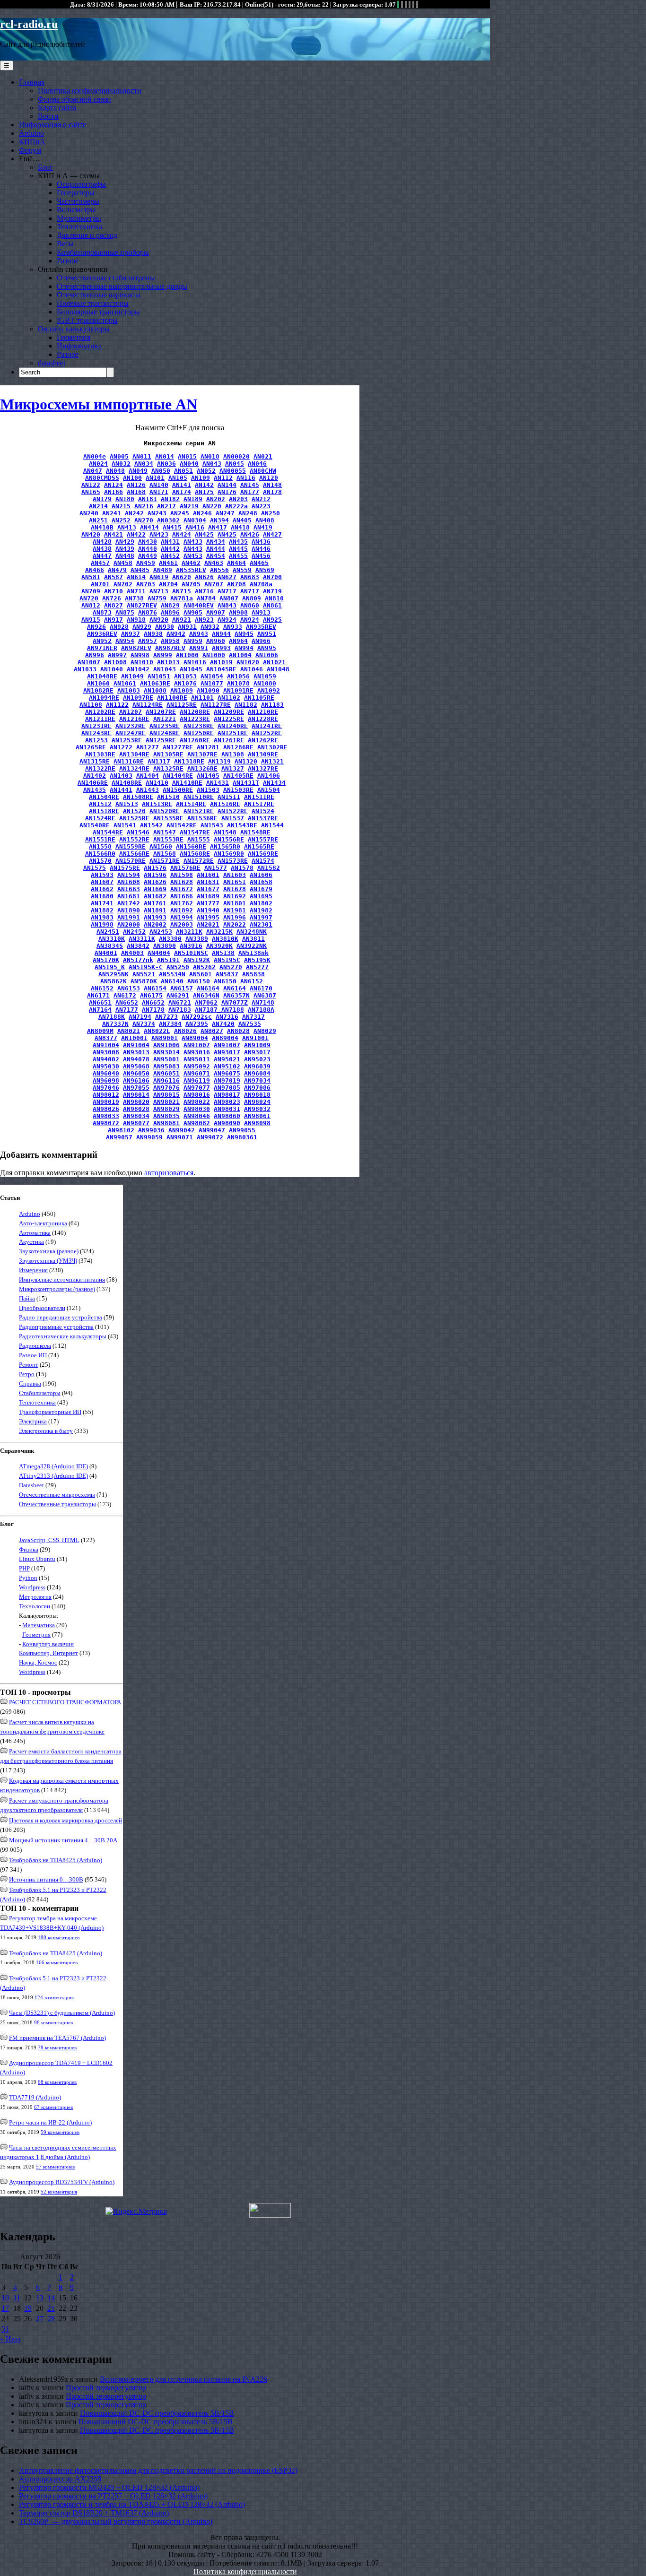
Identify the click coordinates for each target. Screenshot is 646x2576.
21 (51, 2308)
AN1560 (161, 846)
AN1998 (102, 924)
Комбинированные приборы (103, 252)
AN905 (193, 612)
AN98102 (121, 1130)
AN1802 (261, 903)
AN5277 (257, 967)
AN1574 (263, 861)
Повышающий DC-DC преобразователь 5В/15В (157, 2413)
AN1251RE (233, 733)
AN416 (195, 527)
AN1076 (185, 683)
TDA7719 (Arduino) (35, 2097)
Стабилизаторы (40, 1393)
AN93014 (166, 1052)
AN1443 (148, 790)
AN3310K (112, 939)
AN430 (148, 542)
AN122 (91, 485)
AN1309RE (263, 754)
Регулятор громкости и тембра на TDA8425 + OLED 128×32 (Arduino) (132, 2504)
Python (28, 1578)
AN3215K (219, 932)
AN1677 (208, 889)
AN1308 (233, 754)
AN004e (95, 456)
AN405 (242, 520)
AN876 (148, 612)
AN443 (193, 549)
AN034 (144, 464)
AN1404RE (178, 776)
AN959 (193, 641)
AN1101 (202, 698)
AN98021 (166, 1102)
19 (28, 2308)
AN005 (119, 456)
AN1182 (246, 705)
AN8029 (265, 1031)
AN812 (91, 605)
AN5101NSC (191, 953)
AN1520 (134, 811)
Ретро (27, 1374)
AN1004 (240, 655)
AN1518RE (104, 811)
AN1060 (98, 683)
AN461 (168, 563)
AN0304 (195, 520)
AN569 (265, 570)
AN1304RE (134, 754)
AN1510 (168, 797)
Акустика (31, 1242)
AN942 (176, 634)
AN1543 (212, 825)
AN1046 (252, 669)
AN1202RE (100, 712)
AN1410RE (187, 783)
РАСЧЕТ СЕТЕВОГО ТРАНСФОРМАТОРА (65, 1702)
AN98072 (106, 1123)
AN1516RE (225, 804)
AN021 (263, 456)
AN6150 (199, 981)
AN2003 (182, 924)
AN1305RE (168, 754)
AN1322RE (100, 768)
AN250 (271, 513)
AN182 (170, 499)
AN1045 (191, 669)
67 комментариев (53, 2107)
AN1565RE (259, 846)
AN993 (221, 648)
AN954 (125, 641)
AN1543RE (242, 825)
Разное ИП (33, 1355)
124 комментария (54, 1997)
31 (5, 2329)
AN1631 (208, 882)
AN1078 (238, 683)
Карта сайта (57, 108)
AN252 (121, 520)
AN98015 (166, 1095)
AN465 (259, 563)
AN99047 (212, 1130)
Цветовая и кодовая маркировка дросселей (65, 1820)
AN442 (170, 549)
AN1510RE (199, 797)
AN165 (91, 492)
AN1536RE (202, 818)
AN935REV (261, 627)
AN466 (95, 570)
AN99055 (242, 1130)
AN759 (157, 598)
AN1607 (102, 882)
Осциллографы (81, 184)
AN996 (95, 655)
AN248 (248, 513)
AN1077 (212, 683)
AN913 (261, 612)
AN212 (261, 499)
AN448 (125, 556)
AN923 (204, 620)
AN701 (100, 584)
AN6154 (155, 988)
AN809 (252, 598)
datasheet (52, 363)
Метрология (35, 1597)
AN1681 (129, 896)
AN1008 (115, 662)
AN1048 (278, 669)
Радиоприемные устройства (56, 1327)
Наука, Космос (38, 1662)
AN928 (119, 627)
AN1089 (182, 690)
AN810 (274, 598)
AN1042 (138, 669)
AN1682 (155, 896)
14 (51, 2298)
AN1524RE (100, 818)
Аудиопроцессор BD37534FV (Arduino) (62, 2182)
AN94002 (106, 1059)
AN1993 (155, 917)
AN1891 (155, 910)
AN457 (100, 563)
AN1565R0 (225, 846)
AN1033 (85, 669)
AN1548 (225, 832)
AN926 (96, 627)
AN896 (170, 612)
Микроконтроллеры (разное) (57, 1289)
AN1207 (131, 712)
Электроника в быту (46, 1431)
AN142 (204, 485)
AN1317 (159, 761)
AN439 (125, 549)
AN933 (233, 627)
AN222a (236, 506)
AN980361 (242, 1137)
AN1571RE (165, 861)
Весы (65, 244)
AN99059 (149, 1137)
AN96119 (197, 1080)
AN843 (227, 605)
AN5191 (168, 960)
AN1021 (274, 662)
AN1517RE (259, 804)
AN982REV (136, 648)
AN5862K (113, 981)
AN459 (146, 563)
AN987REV (170, 648)
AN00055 (233, 471)
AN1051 (159, 676)
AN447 (102, 556)
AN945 (244, 634)
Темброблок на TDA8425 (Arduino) (56, 1860)
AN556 (219, 570)
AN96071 (197, 1073)
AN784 (206, 598)
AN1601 (208, 875)
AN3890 (165, 946)
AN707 (214, 584)
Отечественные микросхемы (57, 1495)
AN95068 (136, 1066)
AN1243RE (96, 733)
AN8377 (106, 1038)
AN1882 (102, 910)
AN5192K (197, 960)
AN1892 (182, 910)
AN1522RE (233, 811)
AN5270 (231, 967)
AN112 (223, 478)
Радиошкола (35, 1346)
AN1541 (125, 825)
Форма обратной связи (74, 99)
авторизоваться (169, 1173)
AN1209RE (229, 712)
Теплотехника (79, 227)
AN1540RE (95, 825)
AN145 (250, 485)
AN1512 (100, 804)
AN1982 (261, 910)
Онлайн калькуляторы (74, 329)
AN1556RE (229, 839)
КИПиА (32, 142)
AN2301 (261, 924)
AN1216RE (134, 719)
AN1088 (155, 690)
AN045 (235, 464)
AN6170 (261, 988)
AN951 (267, 634)
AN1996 (235, 917)
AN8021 (129, 1031)
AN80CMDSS (102, 478)
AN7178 (153, 1010)
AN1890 (129, 910)
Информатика (79, 346)
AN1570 (100, 861)
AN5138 (223, 953)
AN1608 (129, 882)
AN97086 (257, 1088)
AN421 (113, 534)
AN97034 (257, 1080)
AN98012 (106, 1095)
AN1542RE (182, 825)
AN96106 (136, 1080)
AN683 (250, 577)
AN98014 (136, 1095)
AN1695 (261, 896)
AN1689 (208, 896)
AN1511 (229, 797)
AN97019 (227, 1080)
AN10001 (134, 1038)
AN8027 (212, 1031)
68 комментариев (57, 2082)
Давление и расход (87, 235)
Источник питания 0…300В (46, 1879)
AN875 (125, 612)
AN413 (127, 527)
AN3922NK (252, 946)
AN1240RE (233, 726)
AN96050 (136, 1073)
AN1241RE (267, 726)
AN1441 (121, 790)
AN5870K (144, 981)
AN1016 (195, 662)
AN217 (166, 506)
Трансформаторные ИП (50, 1412)
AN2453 (161, 932)
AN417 (218, 527)
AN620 (182, 577)
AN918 (136, 620)
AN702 (123, 584)
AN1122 (117, 705)
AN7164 (100, 1010)
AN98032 (257, 1109)
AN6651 (100, 1002)
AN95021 (227, 1059)
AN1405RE (238, 776)
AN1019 (221, 662)
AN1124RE (148, 705)
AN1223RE (195, 719)
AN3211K (189, 932)
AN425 (204, 534)
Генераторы (76, 193)
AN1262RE (263, 740)
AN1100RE (172, 698)
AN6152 (252, 981)
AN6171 (98, 995)
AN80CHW (263, 471)
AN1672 (182, 889)
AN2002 (155, 924)
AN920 (159, 620)
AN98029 (166, 1109)
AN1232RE (131, 726)
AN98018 (257, 1095)
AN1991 (129, 917)
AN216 (144, 506)
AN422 (136, 534)
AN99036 (151, 1130)
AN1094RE (104, 698)
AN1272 (121, 747)
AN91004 (106, 1045)
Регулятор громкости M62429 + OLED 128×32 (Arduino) (109, 2487)
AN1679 (261, 889)
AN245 (180, 513)
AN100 (132, 478)
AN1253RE (127, 740)
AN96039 (257, 1066)
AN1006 (267, 655)
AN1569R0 (229, 854)
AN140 (159, 485)
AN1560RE (191, 846)
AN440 (148, 549)
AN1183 (272, 705)
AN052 (206, 471)
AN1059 (265, 676)
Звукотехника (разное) (49, 1251)
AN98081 (166, 1123)
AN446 (261, 549)
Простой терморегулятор (106, 2388)
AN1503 (208, 790)
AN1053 (185, 676)
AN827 (113, 605)
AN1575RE (125, 868)
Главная (32, 82)
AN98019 (106, 1102)
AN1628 (182, 882)
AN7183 (180, 1010)
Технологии (35, 1606)
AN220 (212, 506)
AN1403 (121, 776)
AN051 (183, 471)
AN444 (216, 549)
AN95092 (197, 1066)
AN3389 (197, 939)
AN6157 (182, 988)
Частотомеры (78, 201)
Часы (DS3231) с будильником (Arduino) (62, 2013)
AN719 (272, 591)
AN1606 (261, 875)
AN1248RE (165, 733)
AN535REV (191, 570)
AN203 (238, 499)
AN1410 (157, 783)
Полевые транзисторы (93, 303)
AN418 (240, 527)
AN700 (272, 577)
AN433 (193, 542)
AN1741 (102, 903)
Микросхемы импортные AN (99, 404)
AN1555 (199, 839)
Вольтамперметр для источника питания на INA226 (183, 2379)
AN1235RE (165, 726)
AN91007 (197, 1045)
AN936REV (102, 634)
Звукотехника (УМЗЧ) (48, 1261)
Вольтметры (76, 210)
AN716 (204, 591)
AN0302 (168, 520)
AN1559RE (131, 846)
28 (51, 2319)
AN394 (219, 520)
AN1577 (216, 868)
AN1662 (102, 889)
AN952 (102, 641)
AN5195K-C (146, 967)
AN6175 (151, 995)
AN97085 (227, 1088)
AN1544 (272, 825)
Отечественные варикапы (99, 295)
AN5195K (257, 960)
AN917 (113, 620)
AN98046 (197, 1116)
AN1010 (142, 662)
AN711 (136, 591)
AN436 (261, 542)
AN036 (166, 464)
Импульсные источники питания (62, 1279)
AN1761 (155, 903)
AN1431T (246, 783)
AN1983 (102, 917)
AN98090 (227, 1123)
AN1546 (138, 832)
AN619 (159, 577)
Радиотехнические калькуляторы (63, 1336)
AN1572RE (199, 861)
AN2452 (134, 932)
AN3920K (219, 946)
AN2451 (108, 932)
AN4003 (132, 953)
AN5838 (253, 974)
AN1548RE (255, 832)
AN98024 (257, 1102)
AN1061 (125, 683)
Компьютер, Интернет (48, 1653)
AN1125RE (182, 705)
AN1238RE (199, 726)
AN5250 (178, 967)
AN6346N (206, 995)
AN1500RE (178, 790)
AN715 (182, 591)
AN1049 (132, 676)
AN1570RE (131, 861)
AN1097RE (138, 698)
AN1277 (148, 747)
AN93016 (197, 1052)
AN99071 (180, 1137)
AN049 (138, 471)
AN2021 (208, 924)
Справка (30, 1383)
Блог (45, 167)
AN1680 (102, 896)
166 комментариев (57, 1962)
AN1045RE (221, 669)
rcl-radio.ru (29, 24)
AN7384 (170, 1024)
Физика (29, 1549)
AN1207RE (161, 712)
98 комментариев (53, 2022)
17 (5, 2308)
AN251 (98, 520)
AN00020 (236, 456)
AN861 (272, 605)
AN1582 (269, 868)
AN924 (227, 620)
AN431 (170, 542)
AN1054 (212, 676)
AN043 (212, 464)
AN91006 (166, 1045)
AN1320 (246, 761)
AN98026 (106, 1109)
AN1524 (263, 811)
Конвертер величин (48, 1644)
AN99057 (119, 1137)
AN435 (238, 542)
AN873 (102, 612)
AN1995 (208, 917)
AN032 (121, 464)
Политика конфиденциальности (90, 91)
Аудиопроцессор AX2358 (60, 2479)
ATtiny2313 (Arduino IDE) (53, 1476)
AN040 (189, 464)
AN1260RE (195, 740)
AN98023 (227, 1102)
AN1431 (218, 783)
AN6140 (172, 981)
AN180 (125, 499)
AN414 (149, 527)
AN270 (144, 520)
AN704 (168, 584)
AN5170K (106, 960)
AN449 (148, 556)
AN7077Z (235, 1002)
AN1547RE (195, 832)
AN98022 (197, 1102)
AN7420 (223, 1024)
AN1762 (182, 903)
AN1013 (168, 662)
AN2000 (129, 924)
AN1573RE (233, 861)
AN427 (272, 534)
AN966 (261, 641)
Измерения (33, 1270)
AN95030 (106, 1066)
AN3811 (253, 939)
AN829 (170, 605)
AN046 (257, 464)
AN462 (191, 563)
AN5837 (227, 974)
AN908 (238, 612)
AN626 (204, 577)
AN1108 (91, 705)
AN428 (102, 542)
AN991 (199, 648)
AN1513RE (157, 804)
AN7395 (197, 1024)
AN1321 (272, 761)
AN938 (153, 634)
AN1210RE (263, 712)
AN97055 (136, 1088)
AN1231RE (96, 726)
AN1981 (235, 910)
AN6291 (178, 995)
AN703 (146, 584)
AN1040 (112, 669)
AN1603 (235, 875)
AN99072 (210, 1137)
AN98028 (136, 1109)
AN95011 (197, 1059)
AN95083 (166, 1066)
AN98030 (197, 1109)
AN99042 (182, 1130)
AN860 (250, 605)
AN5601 (201, 974)
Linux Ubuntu (37, 1559)
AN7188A (261, 1010)
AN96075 (227, 1073)
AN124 (113, 485)
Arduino (31, 133)
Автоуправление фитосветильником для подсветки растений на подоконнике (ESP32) (158, 2470)
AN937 (131, 634)
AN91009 (257, 1045)
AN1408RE (127, 783)
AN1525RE (134, 818)
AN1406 (269, 776)
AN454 (216, 556)
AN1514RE (191, 804)
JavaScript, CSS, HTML (49, 1540)
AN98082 (197, 1123)
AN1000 (187, 655)
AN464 (236, 563)
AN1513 (127, 804)
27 (40, 2319)
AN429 (125, 542)
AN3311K (142, 939)
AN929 (142, 627)
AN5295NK (113, 974)
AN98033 (106, 1116)
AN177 (250, 492)
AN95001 (166, 1059)
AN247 (225, 513)
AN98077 (136, 1123)
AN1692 (235, 896)
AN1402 (95, 776)
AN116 (246, 478)
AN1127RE (216, 705)
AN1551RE (100, 839)
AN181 (148, 499)
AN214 (98, 506)
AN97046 (106, 1088)
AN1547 (165, 832)
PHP (24, 1568)
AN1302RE (272, 747)
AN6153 (129, 988)
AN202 (216, 499)
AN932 (210, 627)
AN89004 (195, 1038)
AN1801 (235, 903)
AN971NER (102, 648)
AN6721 (180, 1002)
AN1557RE (263, 839)
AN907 (216, 612)
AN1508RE (138, 797)
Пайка (27, 1298)
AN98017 (227, 1095)
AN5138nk (253, 953)
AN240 (89, 513)
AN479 (117, 570)
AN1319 (219, 761)
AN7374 (144, 1024)
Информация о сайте (52, 125)
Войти (48, 116)
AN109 (201, 478)
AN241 (112, 513)
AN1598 (182, 875)
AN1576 (155, 868)
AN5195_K (110, 967)
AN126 (136, 485)
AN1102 (229, 698)
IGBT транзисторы (87, 320)
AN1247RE (131, 733)
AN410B (102, 527)
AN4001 (106, 953)
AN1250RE (199, 733)
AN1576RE (185, 868)
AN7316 (227, 1017)
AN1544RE (108, 832)
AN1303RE (100, 754)
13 (40, 2298)
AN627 (227, 577)
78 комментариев (57, 2047)
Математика (39, 1625)
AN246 (202, 513)
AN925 (272, 620)
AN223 (261, 506)
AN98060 (227, 1116)
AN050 (161, 471)
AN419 (263, 527)
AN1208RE (195, 712)
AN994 (244, 648)
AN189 (193, 499)
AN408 (265, 520)
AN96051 (166, 1073)
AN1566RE (134, 854)
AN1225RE (229, 719)
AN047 (93, 471)
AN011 (142, 456)
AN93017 (227, 1052)
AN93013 (136, 1052)
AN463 (214, 563)
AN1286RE (238, 747)
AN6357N (236, 995)
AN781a (182, 598)
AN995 (267, 648)
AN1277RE (178, 747)
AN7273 (166, 1017)
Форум (30, 150)
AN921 (182, 620)
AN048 (115, 471)
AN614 (136, 577)
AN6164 (208, 988)
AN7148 (263, 1002)
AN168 (136, 492)
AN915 (91, 620)
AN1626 (155, 882)
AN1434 (274, 783)
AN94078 (136, 1059)
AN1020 (248, 662)
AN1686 (182, 896)
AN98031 (227, 1109)
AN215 (121, 506)
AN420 (91, 534)
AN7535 (250, 1024)
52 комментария (59, 2192)
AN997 (117, 655)
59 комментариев (60, 2132)
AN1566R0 (100, 854)
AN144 (227, 485)
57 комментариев (55, 2167)
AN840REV (199, 605)
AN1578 (242, 868)
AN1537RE (263, 818)
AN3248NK (252, 932)
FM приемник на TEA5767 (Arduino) (57, 2038)
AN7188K (112, 1017)
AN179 (102, 499)
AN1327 (233, 768)
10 (5, 2298)
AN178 (272, 492)
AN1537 (233, 818)
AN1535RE (168, 818)
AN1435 (95, 790)
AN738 (134, 598)
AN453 (193, 556)
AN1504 (269, 790)
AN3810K (225, 939)
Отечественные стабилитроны (106, 278)
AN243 (157, 513)
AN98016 (197, 1095)
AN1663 (129, 889)
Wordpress (32, 1587)
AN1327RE (263, 768)
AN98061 (257, 1116)
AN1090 (208, 690)
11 (17, 2298)
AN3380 (170, 939)
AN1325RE (168, 768)
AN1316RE (129, 761)
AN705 (191, 584)
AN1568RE (195, 854)
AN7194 (140, 1017)
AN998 (140, 655)
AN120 (269, 478)
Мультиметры (79, 218)
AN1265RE (91, 747)
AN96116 (166, 1080)
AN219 (189, 506)
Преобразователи (42, 1308)
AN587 (113, 577)
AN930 (165, 627)
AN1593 (102, 875)
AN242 (134, 513)
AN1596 (155, 875)
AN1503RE (238, 790)
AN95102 (227, 1066)
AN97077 (197, 1088)
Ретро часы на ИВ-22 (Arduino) (50, 2122)
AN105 (178, 478)
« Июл (10, 2339)
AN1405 (208, 776)
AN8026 (185, 1031)
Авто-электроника (43, 1223)
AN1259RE (161, 740)
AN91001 (255, 1038)
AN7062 (206, 1002)
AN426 (250, 534)
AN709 (91, 591)
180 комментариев (59, 1937)
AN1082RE (98, 690)
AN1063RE (155, 683)
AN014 (165, 456)
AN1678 (235, 889)
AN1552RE (134, 839)
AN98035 (166, 1116)
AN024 (98, 464)
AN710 (113, 591)
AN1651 (235, 882)
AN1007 (89, 662)
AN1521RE (199, 811)
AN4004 (159, 953)
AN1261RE (229, 740)
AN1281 (208, 747)
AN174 (182, 492)
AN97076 (166, 1088)
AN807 (229, 598)
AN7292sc (197, 1017)
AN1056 (238, 676)
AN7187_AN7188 (219, 1010)
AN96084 (257, 1073)
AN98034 (136, 1116)
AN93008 (106, 1052)
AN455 (238, 556)
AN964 (238, 641)
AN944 (221, 634)
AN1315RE (95, 761)
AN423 (159, 534)
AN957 (148, 641)
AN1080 (265, 683)
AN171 (159, 492)
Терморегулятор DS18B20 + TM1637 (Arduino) (94, 2513)
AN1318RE (189, 761)
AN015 (187, 456)
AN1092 (269, 690)
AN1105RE (259, 698)
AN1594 (129, 875)
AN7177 (127, 1010)
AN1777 (208, 903)
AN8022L (157, 1031)
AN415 (172, 527)
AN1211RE (100, 719)
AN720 (89, 598)
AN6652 (127, 1002)
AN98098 (257, 1123)
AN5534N (172, 974)
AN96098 (106, 1080)
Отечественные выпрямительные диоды (122, 286)
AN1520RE (165, 811)
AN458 (123, 563)
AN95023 (257, 1059)
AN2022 (235, 924)
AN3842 (138, 946)
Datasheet (31, 1485)
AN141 (182, 485)
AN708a (261, 584)
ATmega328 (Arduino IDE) (53, 1466)
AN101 (155, 478)
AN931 (187, 627)
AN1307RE (202, 754)
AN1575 (95, 868)
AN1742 (129, 903)
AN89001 (165, 1038)
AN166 (113, 492)
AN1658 (261, 882)
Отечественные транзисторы (57, 1504)
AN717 (227, 591)
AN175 (204, 492)
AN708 (236, 584)
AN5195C (227, 960)
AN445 (238, 549)
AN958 (170, 641)
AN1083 (129, 690)
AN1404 (148, 776)
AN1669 (155, 889)
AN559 (242, 570)
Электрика (33, 1421)
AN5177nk (138, 960)
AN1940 (208, 910)
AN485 (140, 570)
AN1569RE (263, 854)
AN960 (216, 641)
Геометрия (74, 337)
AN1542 (151, 825)
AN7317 (253, 1017)
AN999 (163, 655)
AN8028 (238, 1031)
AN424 (182, 534)
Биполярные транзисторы (98, 312)
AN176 (227, 492)
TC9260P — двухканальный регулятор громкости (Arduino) (116, 2521)
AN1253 (96, 740)
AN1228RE (263, 719)
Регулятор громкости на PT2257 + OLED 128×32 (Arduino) (113, 2496)
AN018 (210, 456)
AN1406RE (93, 783)
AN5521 (144, 974)
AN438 (102, 549)
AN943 (199, 634)
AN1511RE (259, 797)
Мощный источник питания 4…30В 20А (63, 1840)
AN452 (170, 556)
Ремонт (29, 1365)
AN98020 (136, 1102)
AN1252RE (267, 733)
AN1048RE (102, 676)
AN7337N (115, 1024)
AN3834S (110, 946)
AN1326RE (202, 768)
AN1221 (165, 719)
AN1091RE (238, 690)
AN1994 (182, 917)
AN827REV (142, 605)
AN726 (112, 598)
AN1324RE (134, 768)
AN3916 (191, 946)
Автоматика (35, 1233)
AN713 (159, 591)
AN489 (163, 570)
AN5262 (204, 967)
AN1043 (165, 669)
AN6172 (125, 995)
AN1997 (261, 917)
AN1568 (165, 854)
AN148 (272, 485)
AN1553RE (168, 839)
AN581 (91, 577)
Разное (68, 261)
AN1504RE (104, 797)
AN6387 (265, 995)
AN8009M (100, 1031)
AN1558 (100, 846)
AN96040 (106, 1073)
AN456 (261, 556)
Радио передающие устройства (61, 1317)
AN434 (216, 542)
